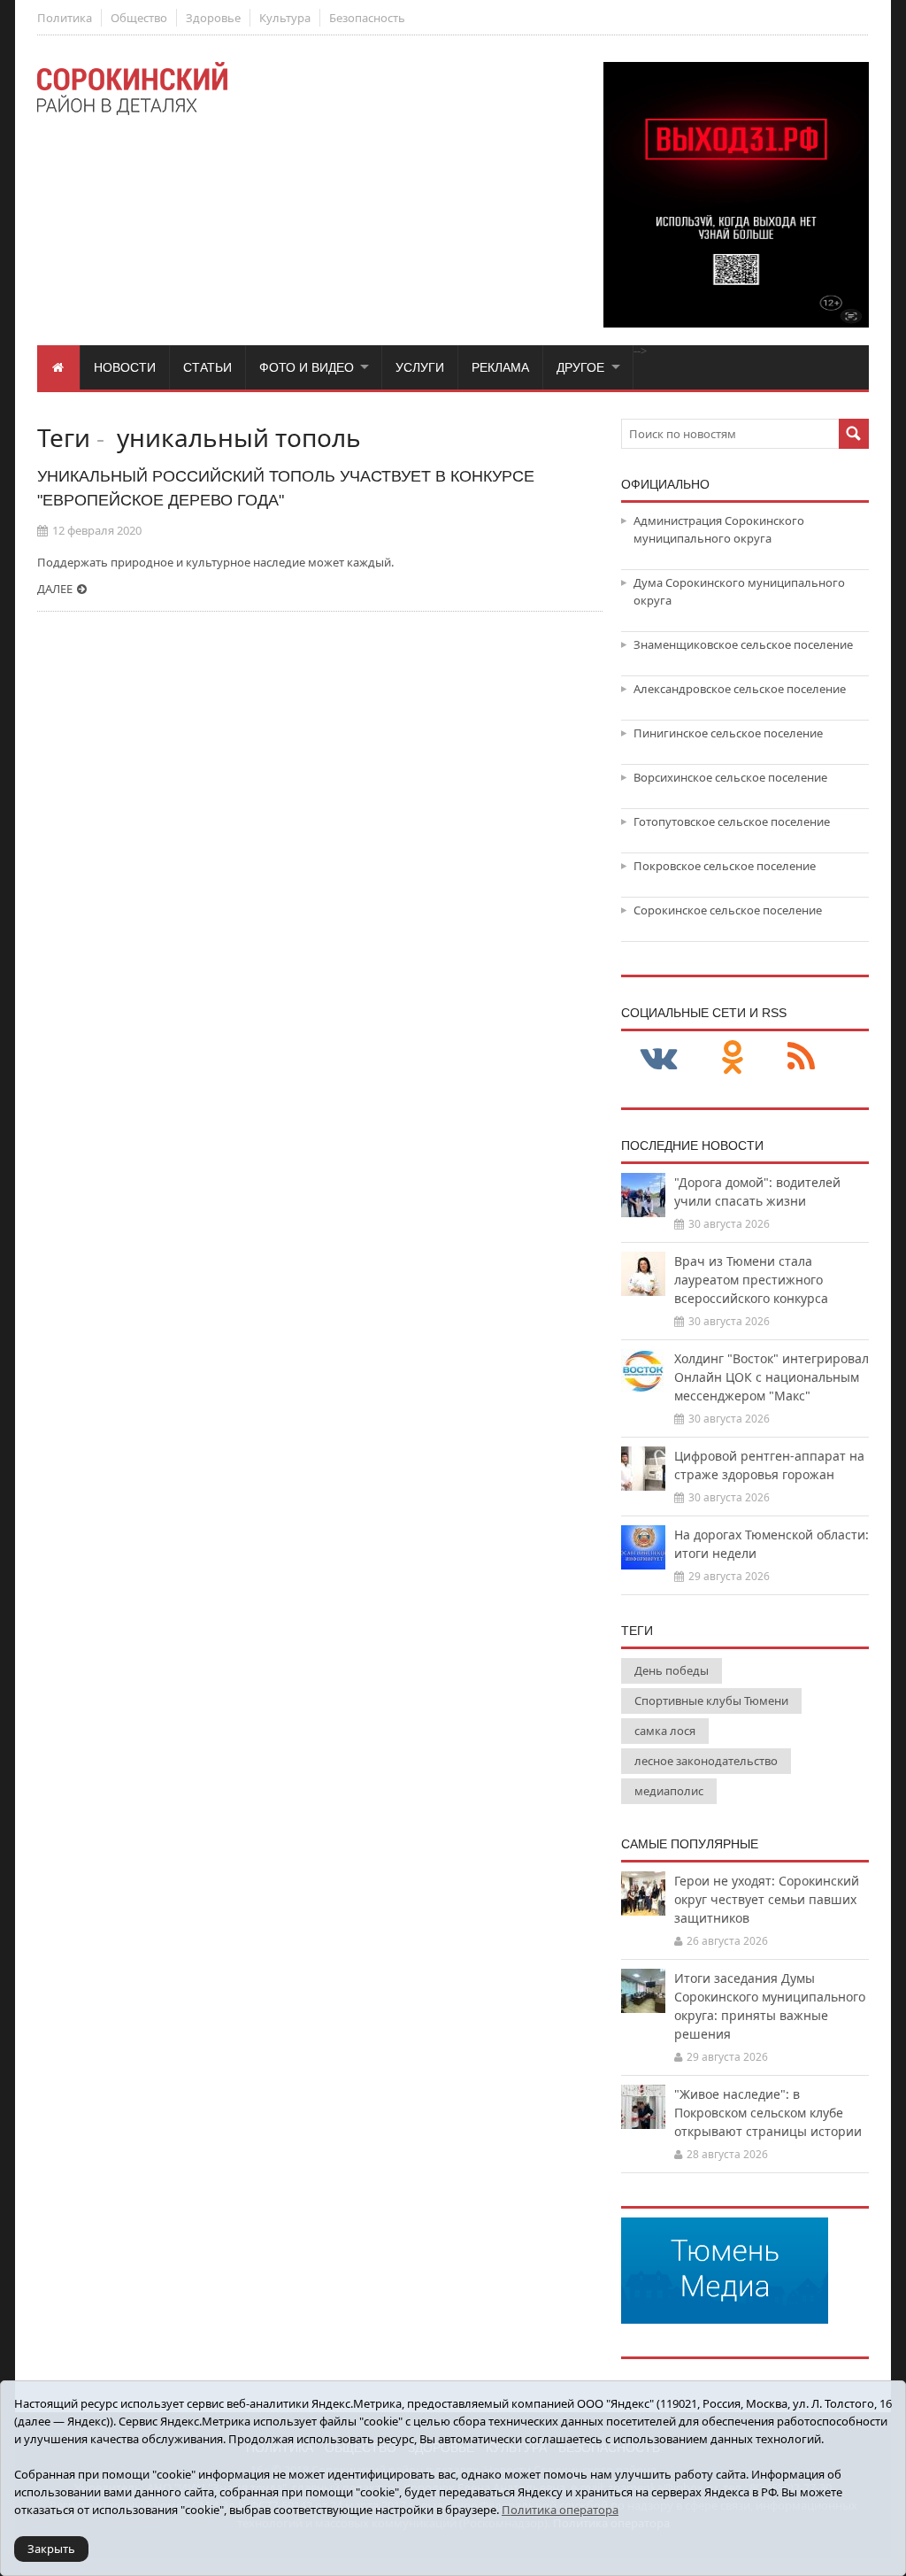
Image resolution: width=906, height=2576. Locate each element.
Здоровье (213, 18)
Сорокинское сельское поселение (728, 910)
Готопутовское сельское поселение (732, 821)
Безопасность (367, 18)
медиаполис (669, 1791)
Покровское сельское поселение (725, 866)
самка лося (665, 1731)
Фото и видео (307, 367)
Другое (580, 367)
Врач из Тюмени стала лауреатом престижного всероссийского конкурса (751, 1280)
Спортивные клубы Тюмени (711, 1701)
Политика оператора (560, 2510)
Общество (139, 18)
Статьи (207, 367)
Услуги (420, 367)
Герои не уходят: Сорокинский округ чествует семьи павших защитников (767, 1899)
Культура (285, 18)
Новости (125, 367)
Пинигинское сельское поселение (728, 733)
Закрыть (51, 2549)
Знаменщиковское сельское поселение (743, 644)
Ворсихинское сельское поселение (730, 777)
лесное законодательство (706, 1761)
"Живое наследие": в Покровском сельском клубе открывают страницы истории (768, 2113)
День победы (672, 1670)
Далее (55, 589)
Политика (65, 18)
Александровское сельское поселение (740, 689)
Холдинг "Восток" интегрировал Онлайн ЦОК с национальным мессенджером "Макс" (772, 1377)
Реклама (500, 367)
